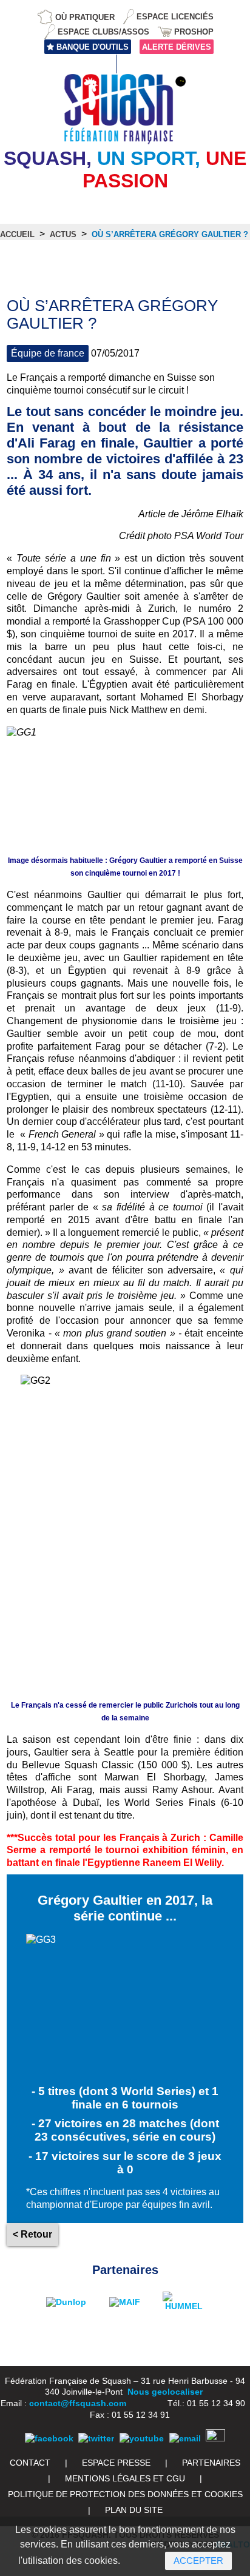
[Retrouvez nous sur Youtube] (142, 2438)
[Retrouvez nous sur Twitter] (96, 2438)
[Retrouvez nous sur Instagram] (215, 2438)
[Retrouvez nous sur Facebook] (49, 2438)
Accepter (198, 2561)
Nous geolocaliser (165, 2392)
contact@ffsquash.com (78, 2403)
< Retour (32, 2234)
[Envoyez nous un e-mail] (185, 2438)
